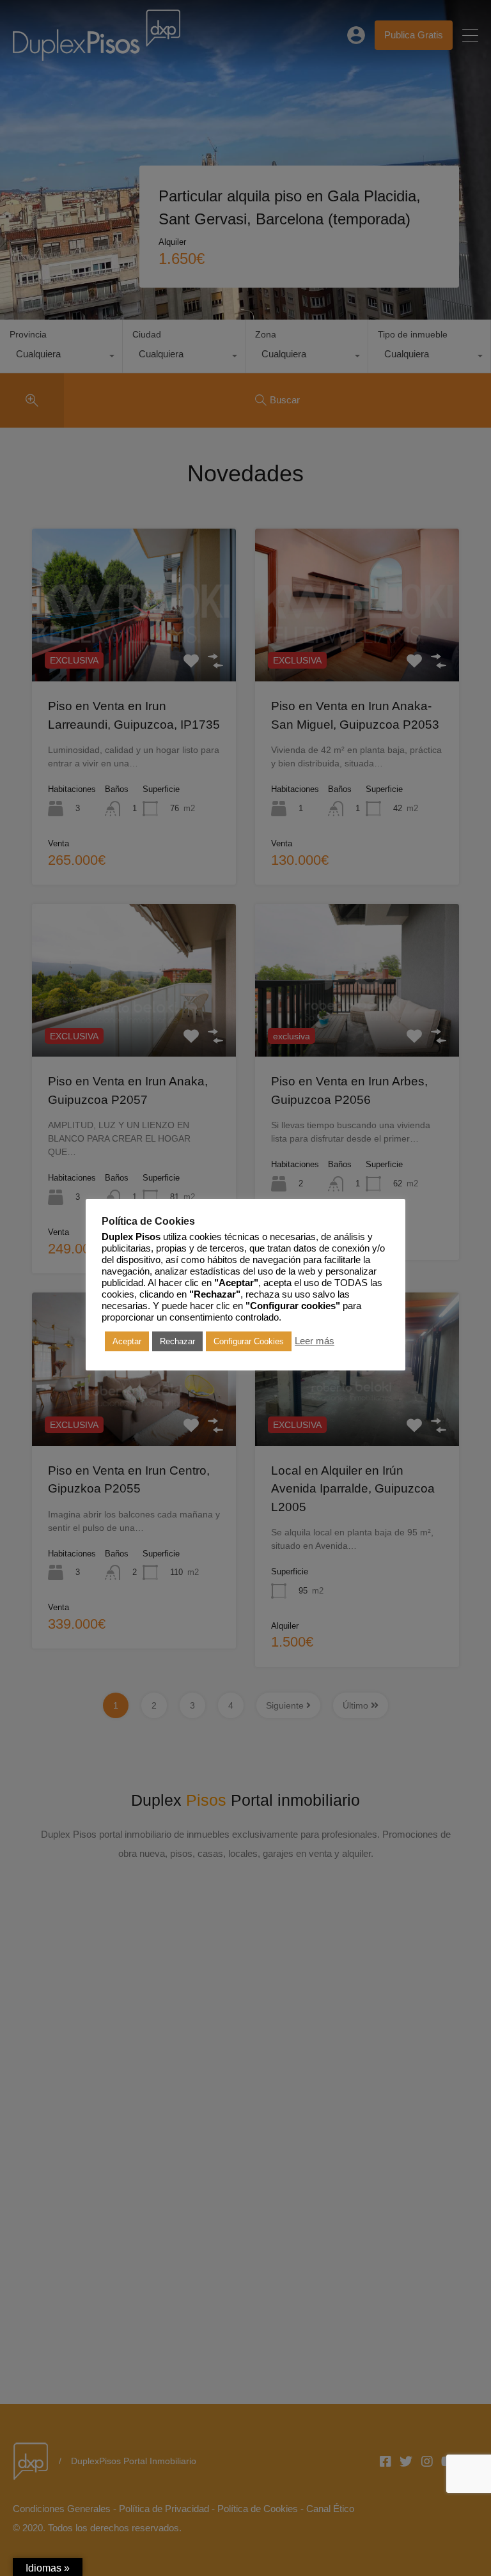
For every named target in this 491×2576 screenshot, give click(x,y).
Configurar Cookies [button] (249, 1341)
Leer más (315, 1341)
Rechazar (177, 1341)
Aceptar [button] (127, 1341)
